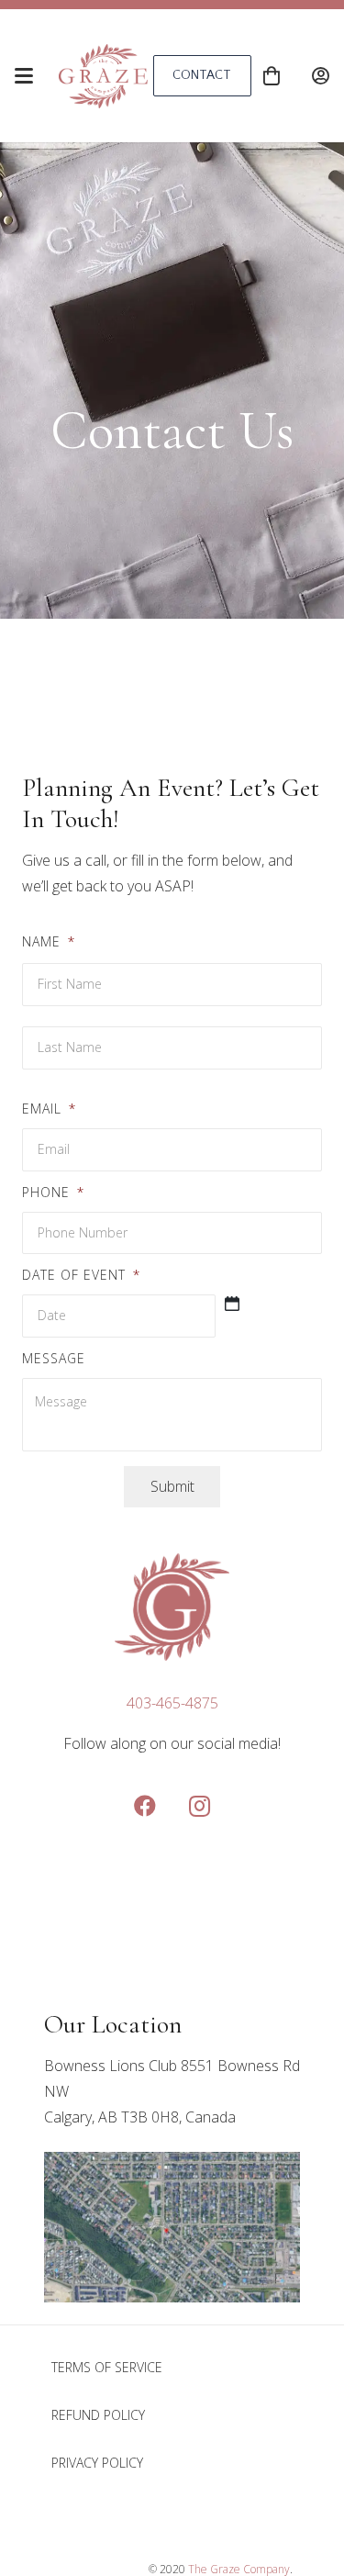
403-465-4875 (172, 1703)
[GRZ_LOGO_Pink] (103, 76)
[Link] (321, 76)
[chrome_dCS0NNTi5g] (172, 2227)
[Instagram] (200, 1806)
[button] (24, 76)
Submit (172, 1486)
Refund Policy (98, 2415)
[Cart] (272, 76)
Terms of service (107, 2367)
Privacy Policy (97, 2463)
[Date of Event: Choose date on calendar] (232, 1304)
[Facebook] (145, 1806)
